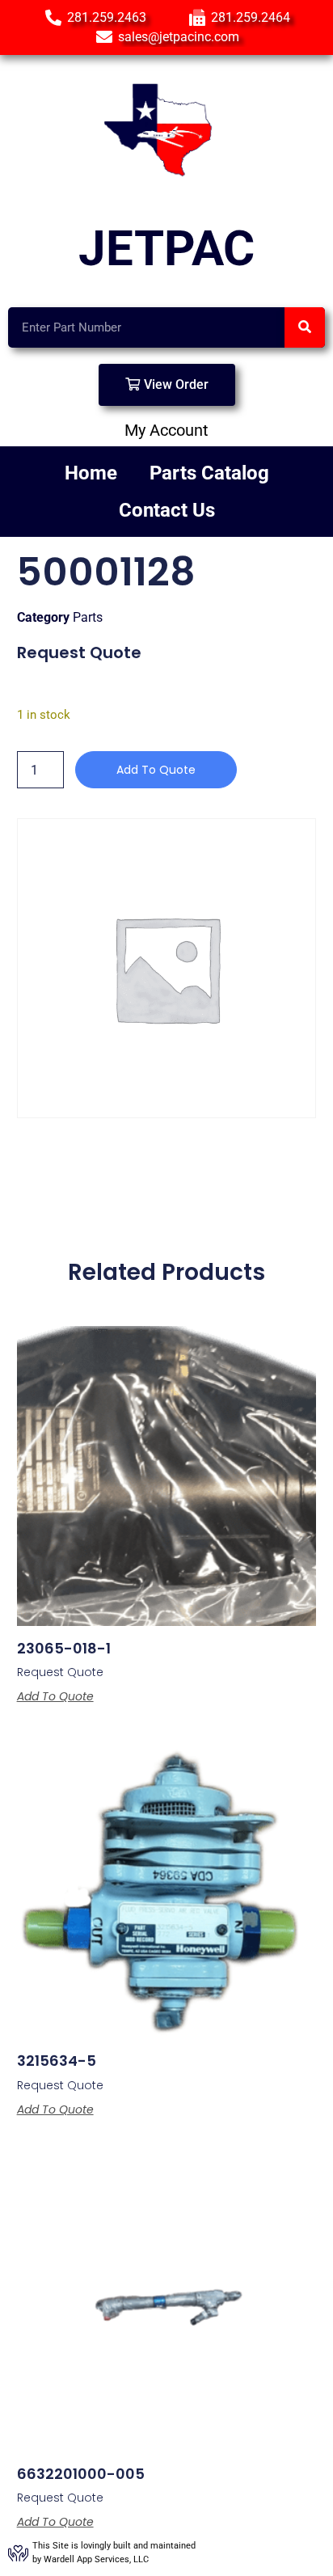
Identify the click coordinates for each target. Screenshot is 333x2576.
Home (91, 473)
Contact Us (167, 510)
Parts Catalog (209, 473)
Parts (88, 617)
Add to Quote (156, 770)
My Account (166, 430)
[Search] (305, 327)
